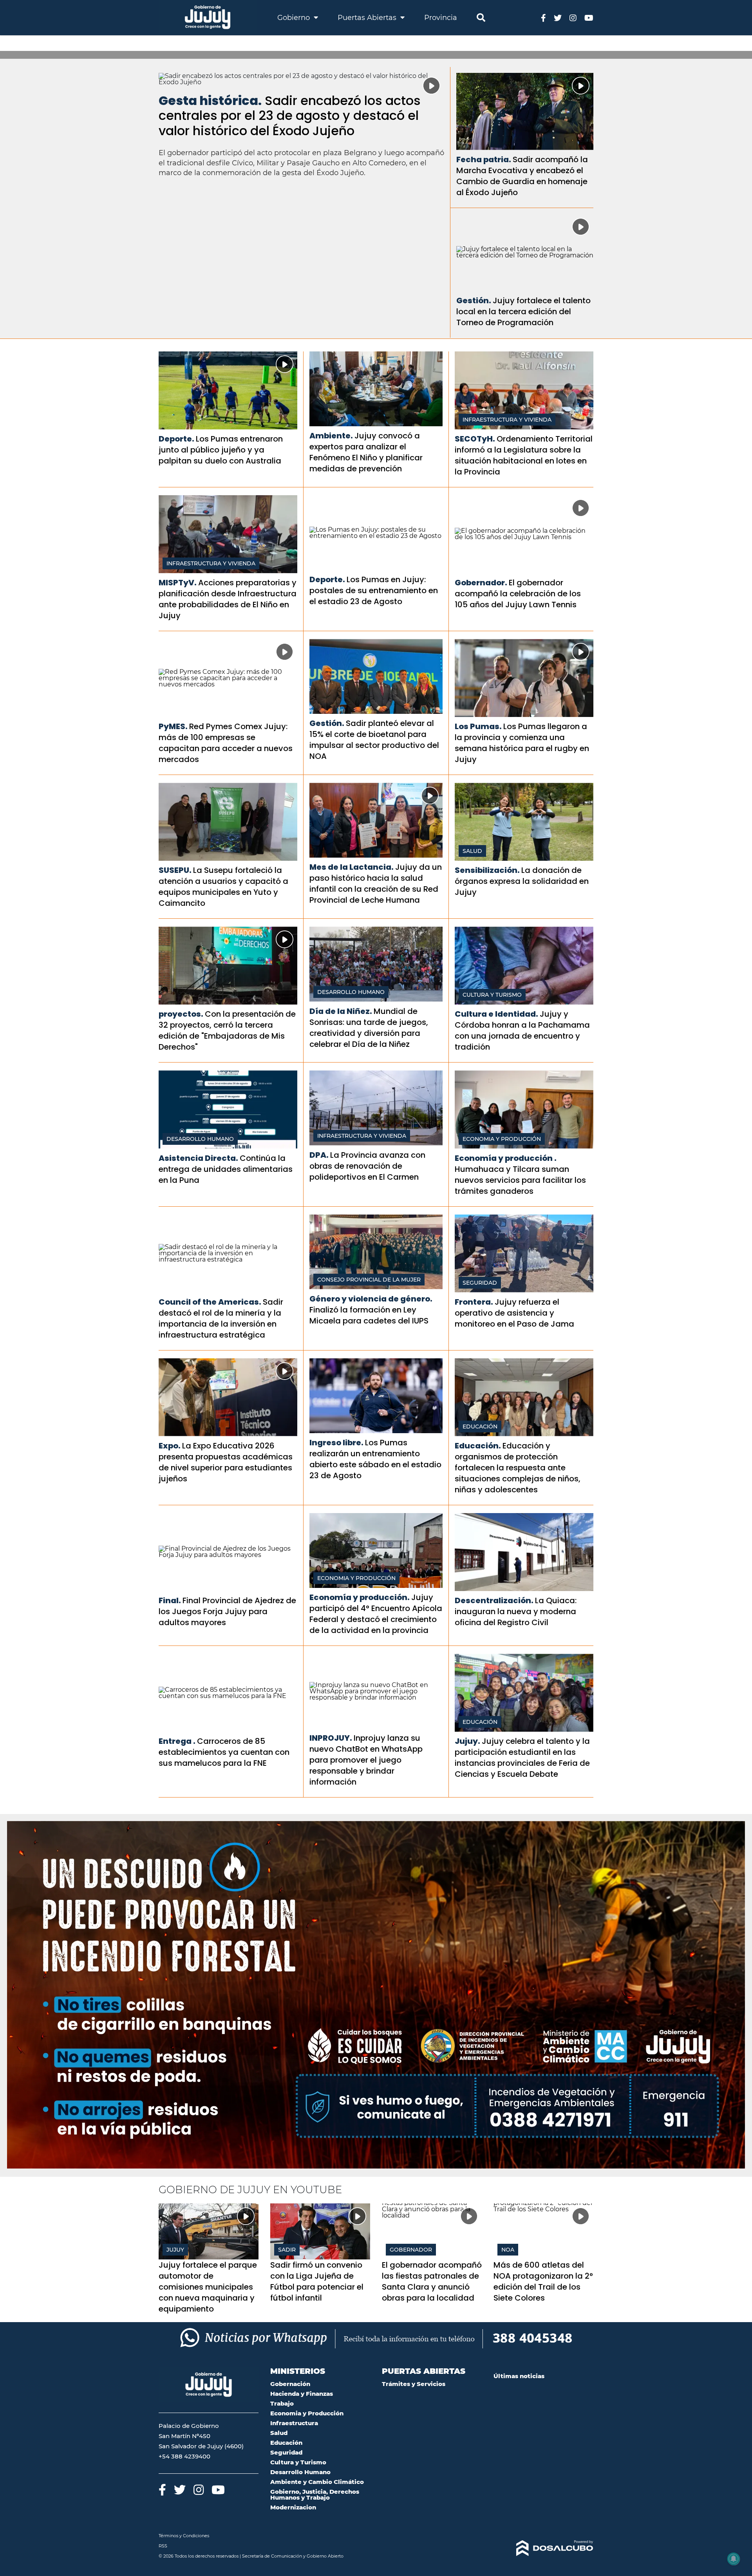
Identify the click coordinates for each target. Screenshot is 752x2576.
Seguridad (480, 1283)
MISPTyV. (178, 583)
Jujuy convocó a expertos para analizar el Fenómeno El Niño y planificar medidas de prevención (366, 452)
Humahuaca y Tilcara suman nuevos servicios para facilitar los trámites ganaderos (520, 1180)
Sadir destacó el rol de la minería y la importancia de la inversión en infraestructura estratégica (221, 1318)
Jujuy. (467, 1741)
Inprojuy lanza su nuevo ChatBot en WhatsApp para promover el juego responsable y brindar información (366, 1760)
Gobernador (411, 2250)
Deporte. (176, 439)
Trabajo (282, 2403)
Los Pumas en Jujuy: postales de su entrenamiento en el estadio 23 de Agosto (374, 590)
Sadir (287, 2250)
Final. (170, 1600)
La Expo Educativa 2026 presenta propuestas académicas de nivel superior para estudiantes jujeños (226, 1462)
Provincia (441, 18)
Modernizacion (293, 2507)
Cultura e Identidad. (496, 1014)
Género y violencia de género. (371, 1299)
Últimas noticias (519, 2376)
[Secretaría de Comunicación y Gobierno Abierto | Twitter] (558, 17)
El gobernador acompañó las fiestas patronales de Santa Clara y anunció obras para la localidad (432, 2281)
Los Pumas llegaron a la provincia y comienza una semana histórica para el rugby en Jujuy (522, 743)
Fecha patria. (484, 159)
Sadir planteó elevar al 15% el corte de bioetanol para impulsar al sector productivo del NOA (374, 740)
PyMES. (173, 726)
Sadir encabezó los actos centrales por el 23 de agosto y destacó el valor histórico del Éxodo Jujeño (290, 116)
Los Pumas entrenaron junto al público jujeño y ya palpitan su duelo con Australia (221, 450)
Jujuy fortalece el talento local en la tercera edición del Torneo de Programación (523, 311)
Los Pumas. (478, 726)
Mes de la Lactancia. (352, 867)
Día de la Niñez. (341, 1011)
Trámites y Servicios (414, 2384)
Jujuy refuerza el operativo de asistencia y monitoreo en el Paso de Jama (514, 1313)
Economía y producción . (506, 1158)
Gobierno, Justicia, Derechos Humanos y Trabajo (315, 2495)
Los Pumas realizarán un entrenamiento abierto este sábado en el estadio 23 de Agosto (375, 1459)
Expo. (170, 1446)
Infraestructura (294, 2423)
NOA (508, 2250)
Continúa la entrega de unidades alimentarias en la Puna (226, 1169)
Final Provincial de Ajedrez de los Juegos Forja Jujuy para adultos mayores (227, 1611)
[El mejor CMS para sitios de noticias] (543, 2548)
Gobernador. (481, 583)
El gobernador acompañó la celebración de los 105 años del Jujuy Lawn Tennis (518, 594)
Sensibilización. (487, 870)
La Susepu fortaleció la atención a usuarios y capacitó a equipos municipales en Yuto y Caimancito (223, 887)
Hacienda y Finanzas (302, 2394)
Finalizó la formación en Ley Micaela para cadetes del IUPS (369, 1315)
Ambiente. (331, 436)
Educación (480, 1426)
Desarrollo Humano (351, 992)
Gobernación (290, 2384)
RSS (163, 2546)
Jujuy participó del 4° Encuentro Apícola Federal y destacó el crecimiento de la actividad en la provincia (376, 1614)
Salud (472, 851)
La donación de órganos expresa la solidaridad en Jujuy (522, 881)
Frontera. (474, 1302)
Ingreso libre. (336, 1443)
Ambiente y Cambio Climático (317, 2482)
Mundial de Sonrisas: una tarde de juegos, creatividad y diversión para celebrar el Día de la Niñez (369, 1028)
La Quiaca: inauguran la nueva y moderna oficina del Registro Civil (516, 1611)
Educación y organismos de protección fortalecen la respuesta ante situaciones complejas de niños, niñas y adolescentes (518, 1468)
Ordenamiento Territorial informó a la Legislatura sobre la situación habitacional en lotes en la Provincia (524, 455)
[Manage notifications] (734, 2559)
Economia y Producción (502, 1139)
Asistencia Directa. (198, 1158)
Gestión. (474, 301)
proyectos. (181, 1014)
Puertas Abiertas (368, 18)
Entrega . (177, 1741)
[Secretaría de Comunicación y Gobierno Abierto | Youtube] (589, 17)
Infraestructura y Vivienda (507, 420)
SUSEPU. (175, 870)
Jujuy (175, 2250)
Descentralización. (494, 1600)
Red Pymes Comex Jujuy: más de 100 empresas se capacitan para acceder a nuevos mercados (226, 743)
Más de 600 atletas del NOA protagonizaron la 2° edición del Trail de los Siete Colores (543, 2281)
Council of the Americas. (210, 1302)
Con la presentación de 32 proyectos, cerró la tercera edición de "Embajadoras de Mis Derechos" (227, 1030)
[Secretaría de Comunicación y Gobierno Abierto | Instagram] (573, 17)
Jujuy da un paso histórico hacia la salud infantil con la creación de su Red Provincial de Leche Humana (376, 883)
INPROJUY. (331, 1738)
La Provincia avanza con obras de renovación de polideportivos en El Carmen (367, 1166)
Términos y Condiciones (184, 2536)
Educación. (478, 1446)
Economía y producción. (360, 1597)
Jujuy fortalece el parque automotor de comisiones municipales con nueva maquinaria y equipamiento (208, 2287)
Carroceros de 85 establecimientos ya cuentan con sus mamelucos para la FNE (224, 1752)
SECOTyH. (475, 439)
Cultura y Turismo (492, 995)
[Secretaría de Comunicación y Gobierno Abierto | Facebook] (543, 17)
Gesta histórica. (210, 100)
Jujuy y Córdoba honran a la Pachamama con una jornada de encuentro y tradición (522, 1030)
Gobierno (295, 18)
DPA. (319, 1155)
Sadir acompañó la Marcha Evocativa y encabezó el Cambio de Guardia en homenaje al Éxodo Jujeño (522, 176)
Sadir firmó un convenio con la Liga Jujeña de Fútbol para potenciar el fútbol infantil (317, 2281)
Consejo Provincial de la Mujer (369, 1280)
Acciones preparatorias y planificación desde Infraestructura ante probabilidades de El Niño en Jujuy (228, 599)
